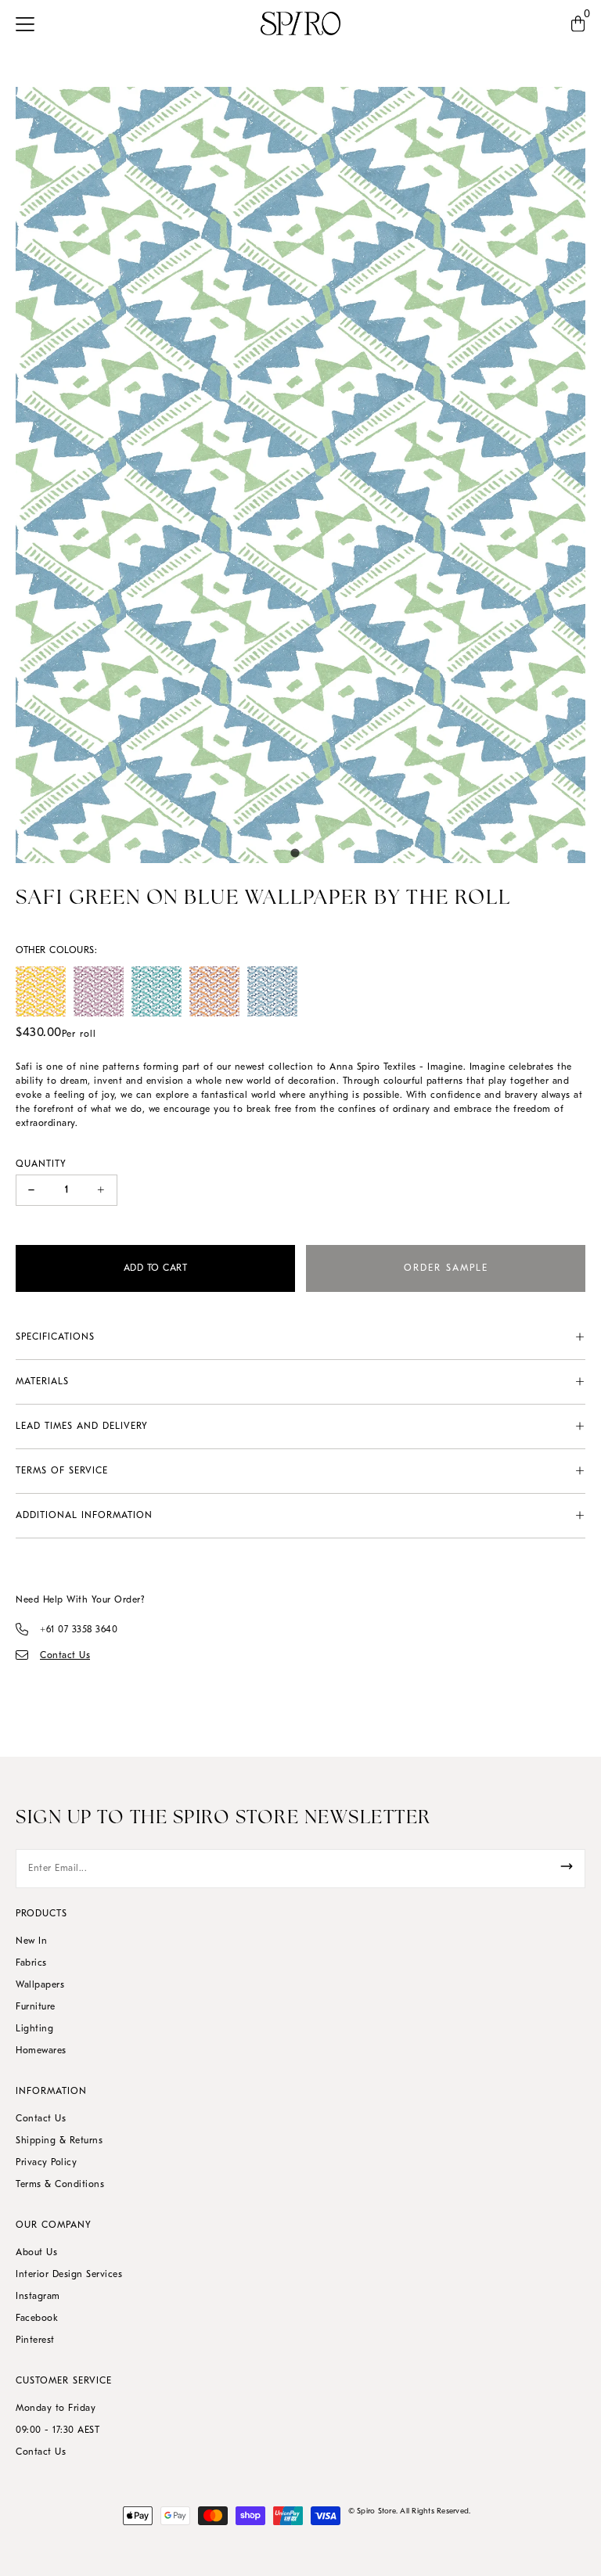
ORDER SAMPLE (446, 1268)
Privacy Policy (46, 2163)
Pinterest (35, 2340)
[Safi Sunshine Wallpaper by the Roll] (41, 991)
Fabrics (31, 1963)
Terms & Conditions (60, 2185)
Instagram (38, 2297)
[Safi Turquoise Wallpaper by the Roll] (157, 991)
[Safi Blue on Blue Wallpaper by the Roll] (272, 991)
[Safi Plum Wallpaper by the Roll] (99, 991)
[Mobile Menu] (29, 23)
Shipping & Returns (59, 2141)
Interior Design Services (69, 2275)
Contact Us (41, 2119)
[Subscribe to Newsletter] (567, 1866)
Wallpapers (40, 1985)
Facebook (37, 2319)
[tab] (295, 853)
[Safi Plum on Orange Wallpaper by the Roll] (214, 991)
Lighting (34, 2029)
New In (31, 1941)
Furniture (36, 2007)
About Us (36, 2253)
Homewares (41, 2051)
